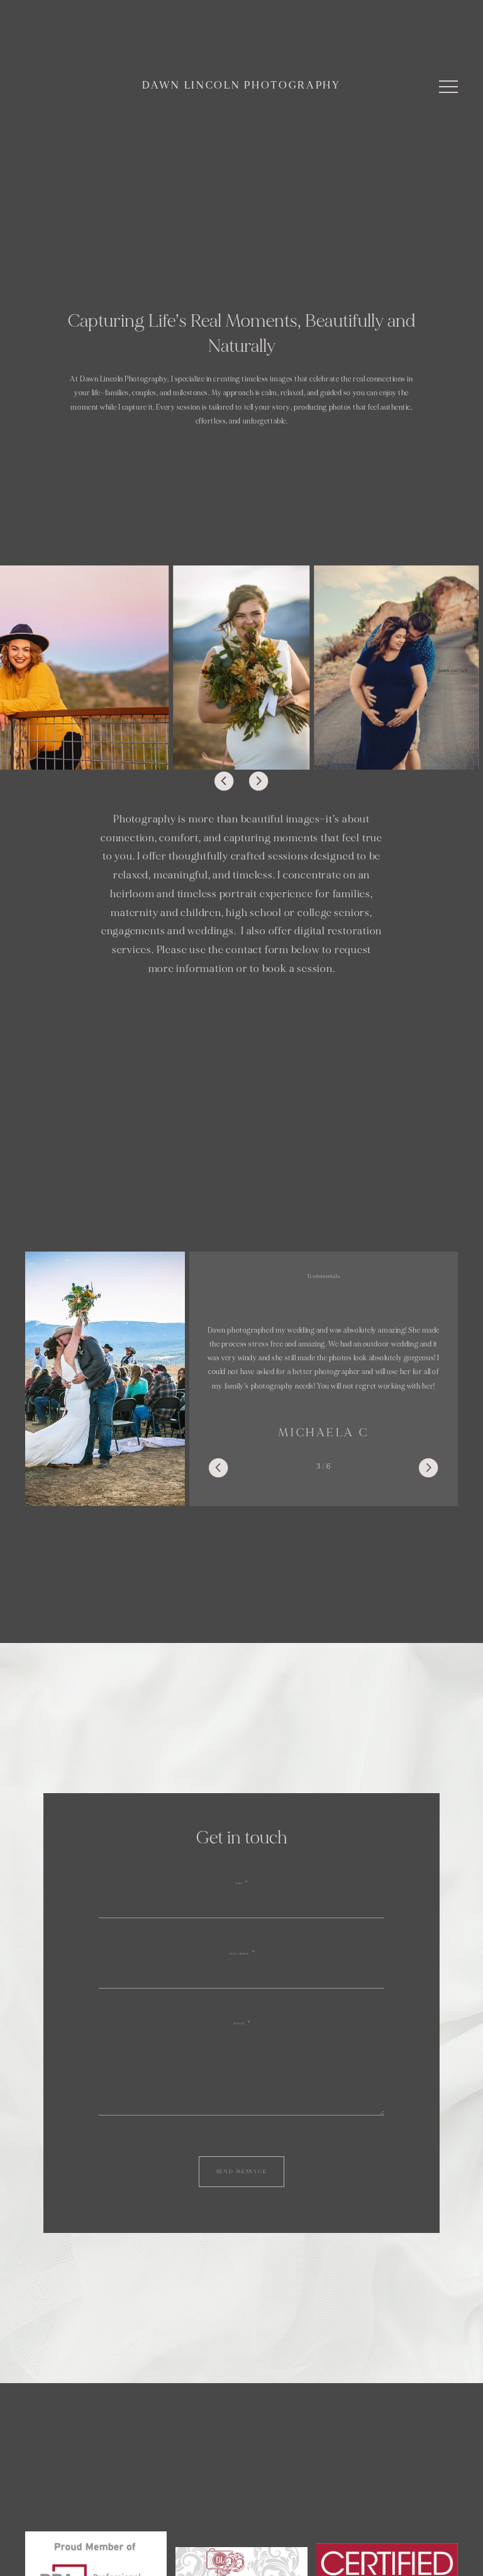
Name (239, 1884)
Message (239, 2024)
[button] (448, 87)
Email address (239, 1954)
